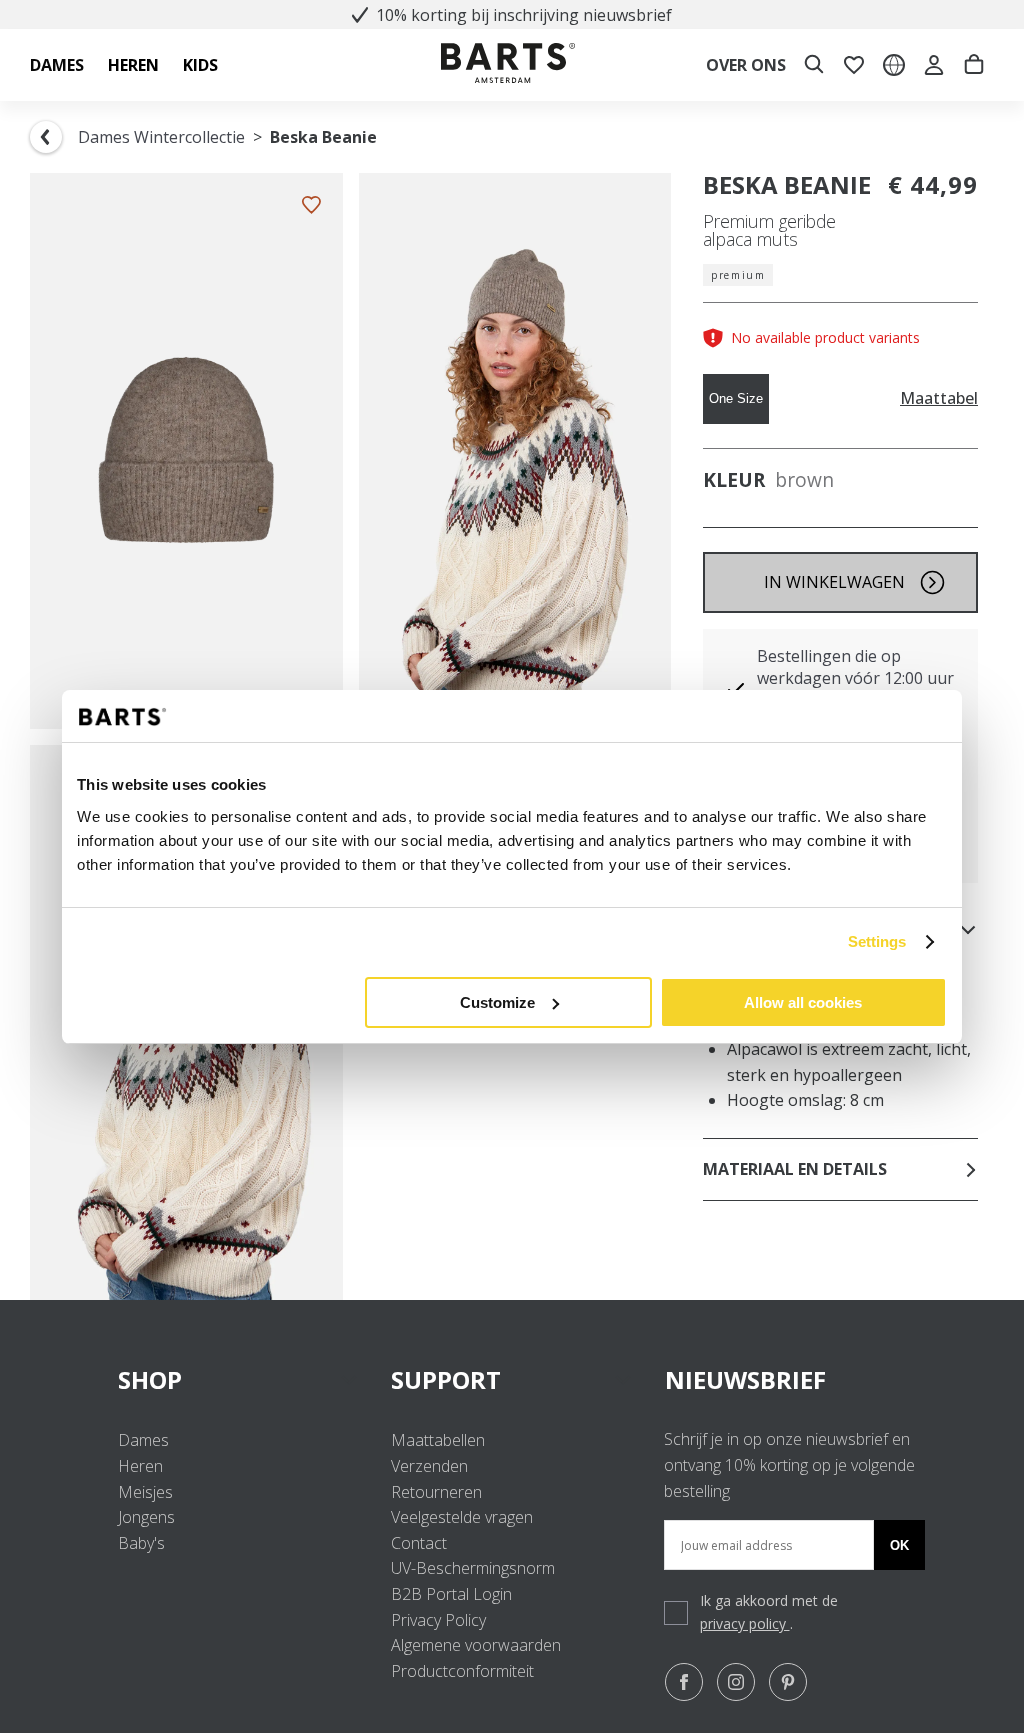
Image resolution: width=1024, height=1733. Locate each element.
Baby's (141, 1543)
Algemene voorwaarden (476, 1645)
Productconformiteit (462, 1671)
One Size (736, 398)
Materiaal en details (795, 1169)
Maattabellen (438, 1440)
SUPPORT (446, 1379)
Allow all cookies (803, 1002)
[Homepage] (508, 65)
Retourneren (436, 1492)
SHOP (150, 1379)
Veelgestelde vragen (462, 1517)
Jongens (146, 1517)
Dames (143, 1440)
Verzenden (429, 1466)
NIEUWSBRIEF (745, 1379)
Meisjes (145, 1492)
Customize (497, 1002)
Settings (877, 941)
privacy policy (745, 1623)
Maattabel (939, 398)
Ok (899, 1545)
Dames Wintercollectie (161, 137)
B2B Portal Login (451, 1594)
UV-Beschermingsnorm (473, 1568)
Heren (140, 1466)
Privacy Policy (438, 1620)
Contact (419, 1543)
